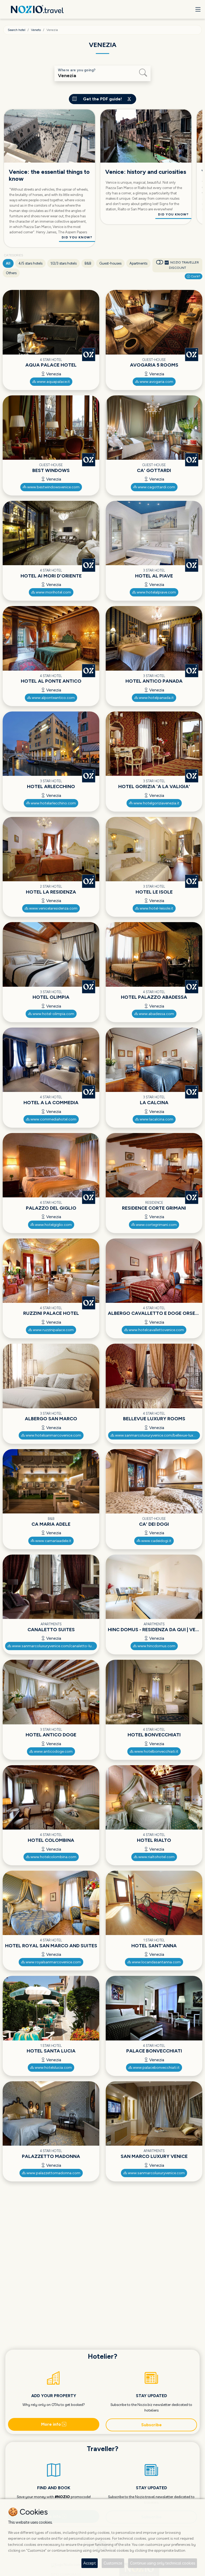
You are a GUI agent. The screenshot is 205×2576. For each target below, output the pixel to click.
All (8, 263)
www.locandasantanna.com (156, 1962)
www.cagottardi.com (156, 487)
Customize (113, 2563)
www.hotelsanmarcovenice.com (53, 1435)
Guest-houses (110, 263)
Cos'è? (195, 276)
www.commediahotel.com (53, 1119)
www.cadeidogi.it (156, 1541)
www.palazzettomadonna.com (53, 2173)
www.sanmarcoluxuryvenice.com (156, 2173)
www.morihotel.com (53, 592)
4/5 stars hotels (30, 263)
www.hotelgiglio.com (53, 1225)
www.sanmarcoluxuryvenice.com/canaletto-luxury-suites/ (54, 1646)
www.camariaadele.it (53, 1541)
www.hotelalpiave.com (156, 592)
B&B (88, 263)
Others (11, 273)
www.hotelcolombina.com (53, 1857)
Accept (90, 2563)
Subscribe (151, 2425)
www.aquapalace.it (53, 382)
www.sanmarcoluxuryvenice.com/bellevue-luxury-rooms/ (157, 1435)
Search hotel (17, 30)
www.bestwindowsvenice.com (53, 487)
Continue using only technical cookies (163, 2563)
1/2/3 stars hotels (64, 263)
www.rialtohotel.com (156, 1857)
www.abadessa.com (156, 1014)
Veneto (36, 30)
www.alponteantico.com (53, 698)
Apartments (138, 263)
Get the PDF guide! (102, 99)
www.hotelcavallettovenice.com (156, 1330)
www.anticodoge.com (53, 1751)
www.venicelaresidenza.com (53, 908)
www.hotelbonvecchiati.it (156, 1751)
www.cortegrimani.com (156, 1225)
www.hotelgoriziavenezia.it (156, 803)
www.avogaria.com (156, 382)
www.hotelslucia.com (53, 2068)
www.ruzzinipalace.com (53, 1330)
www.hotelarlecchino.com (53, 803)
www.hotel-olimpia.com (53, 1014)
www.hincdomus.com (156, 1646)
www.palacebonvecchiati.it (156, 2068)
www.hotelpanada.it (156, 698)
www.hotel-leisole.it (156, 908)
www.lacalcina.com (156, 1119)
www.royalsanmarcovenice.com (53, 1962)
